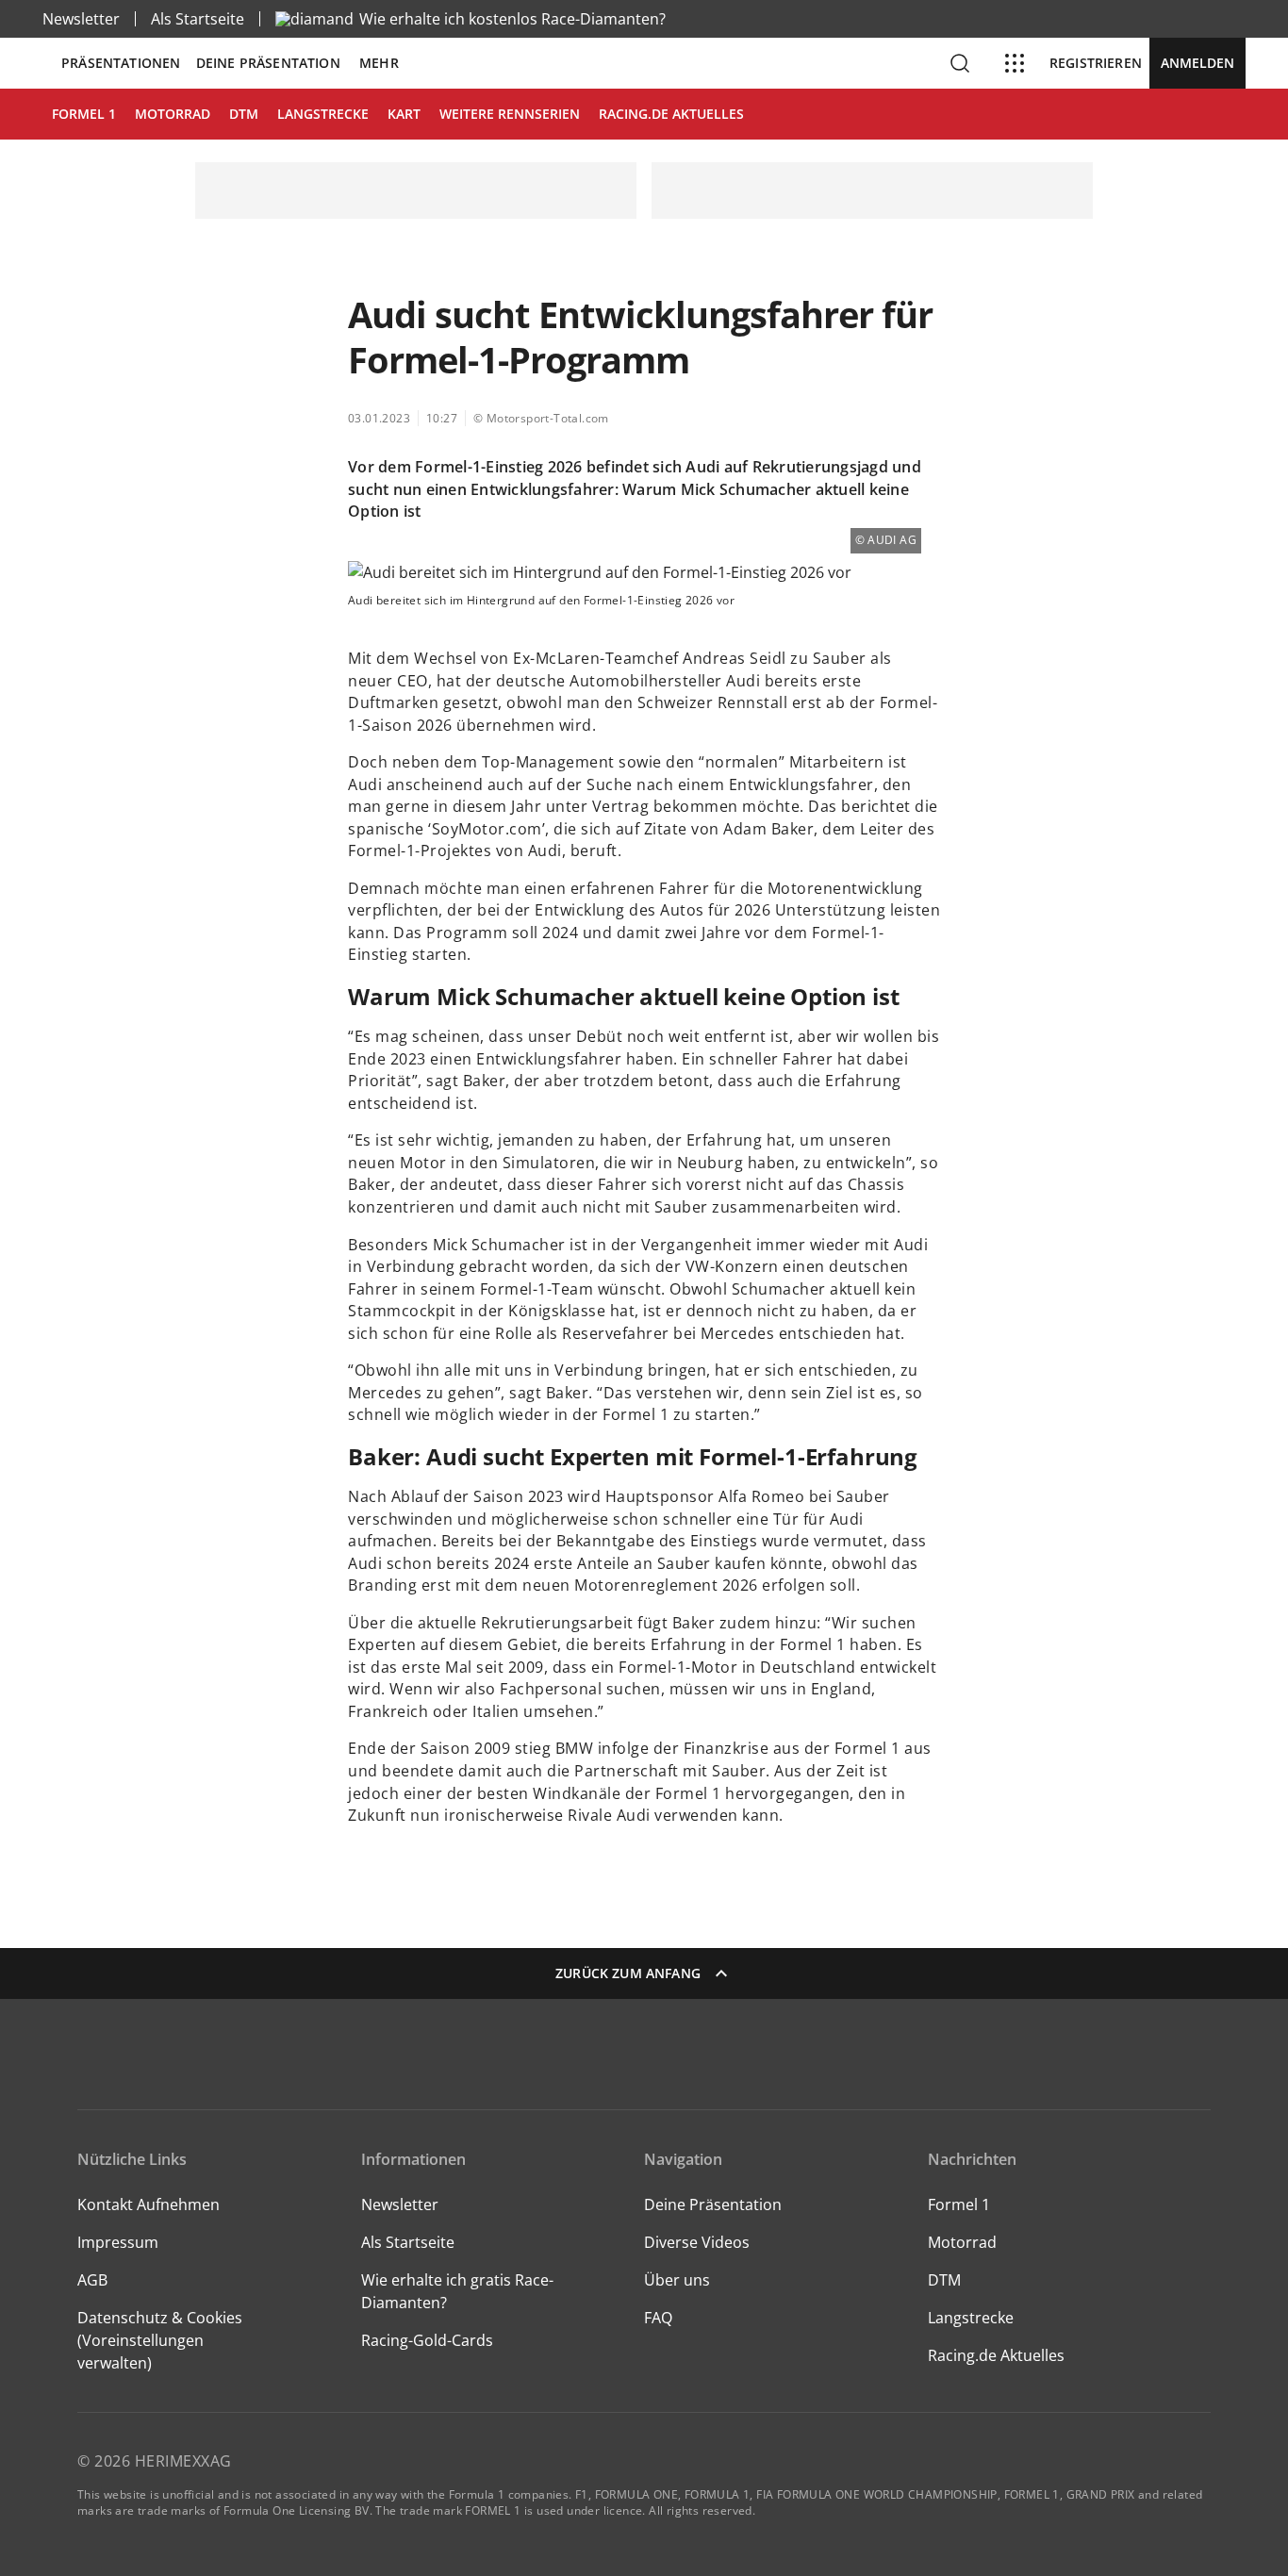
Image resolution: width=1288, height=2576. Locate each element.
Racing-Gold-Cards (427, 2340)
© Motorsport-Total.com (541, 418)
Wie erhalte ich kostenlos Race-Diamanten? (512, 19)
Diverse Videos (697, 2242)
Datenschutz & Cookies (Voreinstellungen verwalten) (160, 2340)
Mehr (379, 63)
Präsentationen (121, 63)
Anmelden (1197, 63)
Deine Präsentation (270, 63)
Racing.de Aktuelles (996, 2355)
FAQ (658, 2318)
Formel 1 (959, 2204)
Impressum (118, 2242)
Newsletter (81, 19)
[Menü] (1015, 63)
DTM (944, 2280)
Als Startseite (198, 19)
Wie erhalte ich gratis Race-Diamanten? (457, 2291)
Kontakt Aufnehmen (149, 2204)
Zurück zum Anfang (628, 1973)
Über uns (677, 2280)
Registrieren (1096, 63)
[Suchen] (960, 63)
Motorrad (962, 2242)
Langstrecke (971, 2318)
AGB (92, 2280)
